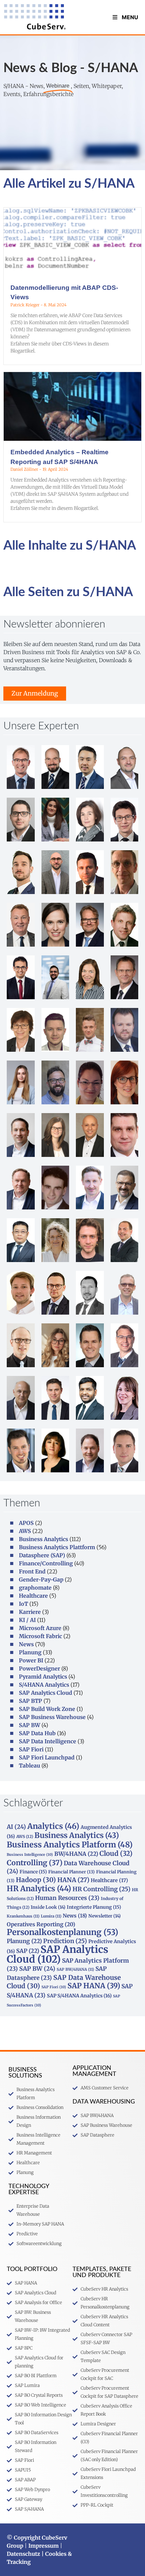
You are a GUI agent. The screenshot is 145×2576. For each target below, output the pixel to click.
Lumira (51, 1916)
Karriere (30, 1612)
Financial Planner (71, 1872)
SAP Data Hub (37, 1733)
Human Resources (67, 1898)
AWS (25, 1531)
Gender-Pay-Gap (41, 1580)
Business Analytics (43, 1539)
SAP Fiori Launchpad (47, 1757)
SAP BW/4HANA (75, 1969)
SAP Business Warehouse (52, 1717)
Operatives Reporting (41, 1924)
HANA (73, 1880)
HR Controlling (101, 1889)
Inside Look (48, 1907)
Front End (32, 1571)
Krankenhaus (23, 1916)
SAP (28, 1951)
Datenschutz (23, 2554)
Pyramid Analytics (43, 1677)
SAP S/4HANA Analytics (79, 1996)
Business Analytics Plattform (57, 1547)
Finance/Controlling (46, 1563)
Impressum (43, 2546)
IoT (23, 1604)
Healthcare (33, 1596)
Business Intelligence (30, 1855)
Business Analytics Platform (70, 1845)
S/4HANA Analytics (44, 1685)
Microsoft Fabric (40, 1636)
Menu (130, 17)
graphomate (35, 1588)
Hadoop (36, 1880)
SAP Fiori (31, 1749)
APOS (26, 1523)
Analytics (53, 1826)
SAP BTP (31, 1701)
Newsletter (105, 1916)
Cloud (116, 1853)
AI (16, 1827)
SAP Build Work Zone (47, 1709)
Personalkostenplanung (63, 1932)
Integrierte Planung (94, 1907)
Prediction (65, 1941)
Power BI (31, 1660)
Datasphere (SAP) (42, 1555)
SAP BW (30, 1725)
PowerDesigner (39, 1668)
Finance (33, 1872)
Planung (30, 1652)
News (26, 1644)
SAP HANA (94, 1986)
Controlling (35, 1863)
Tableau (30, 1766)
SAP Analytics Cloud (46, 1693)
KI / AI (27, 1620)
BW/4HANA (76, 1854)
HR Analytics (39, 1889)
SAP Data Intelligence (48, 1741)
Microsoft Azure (40, 1628)
